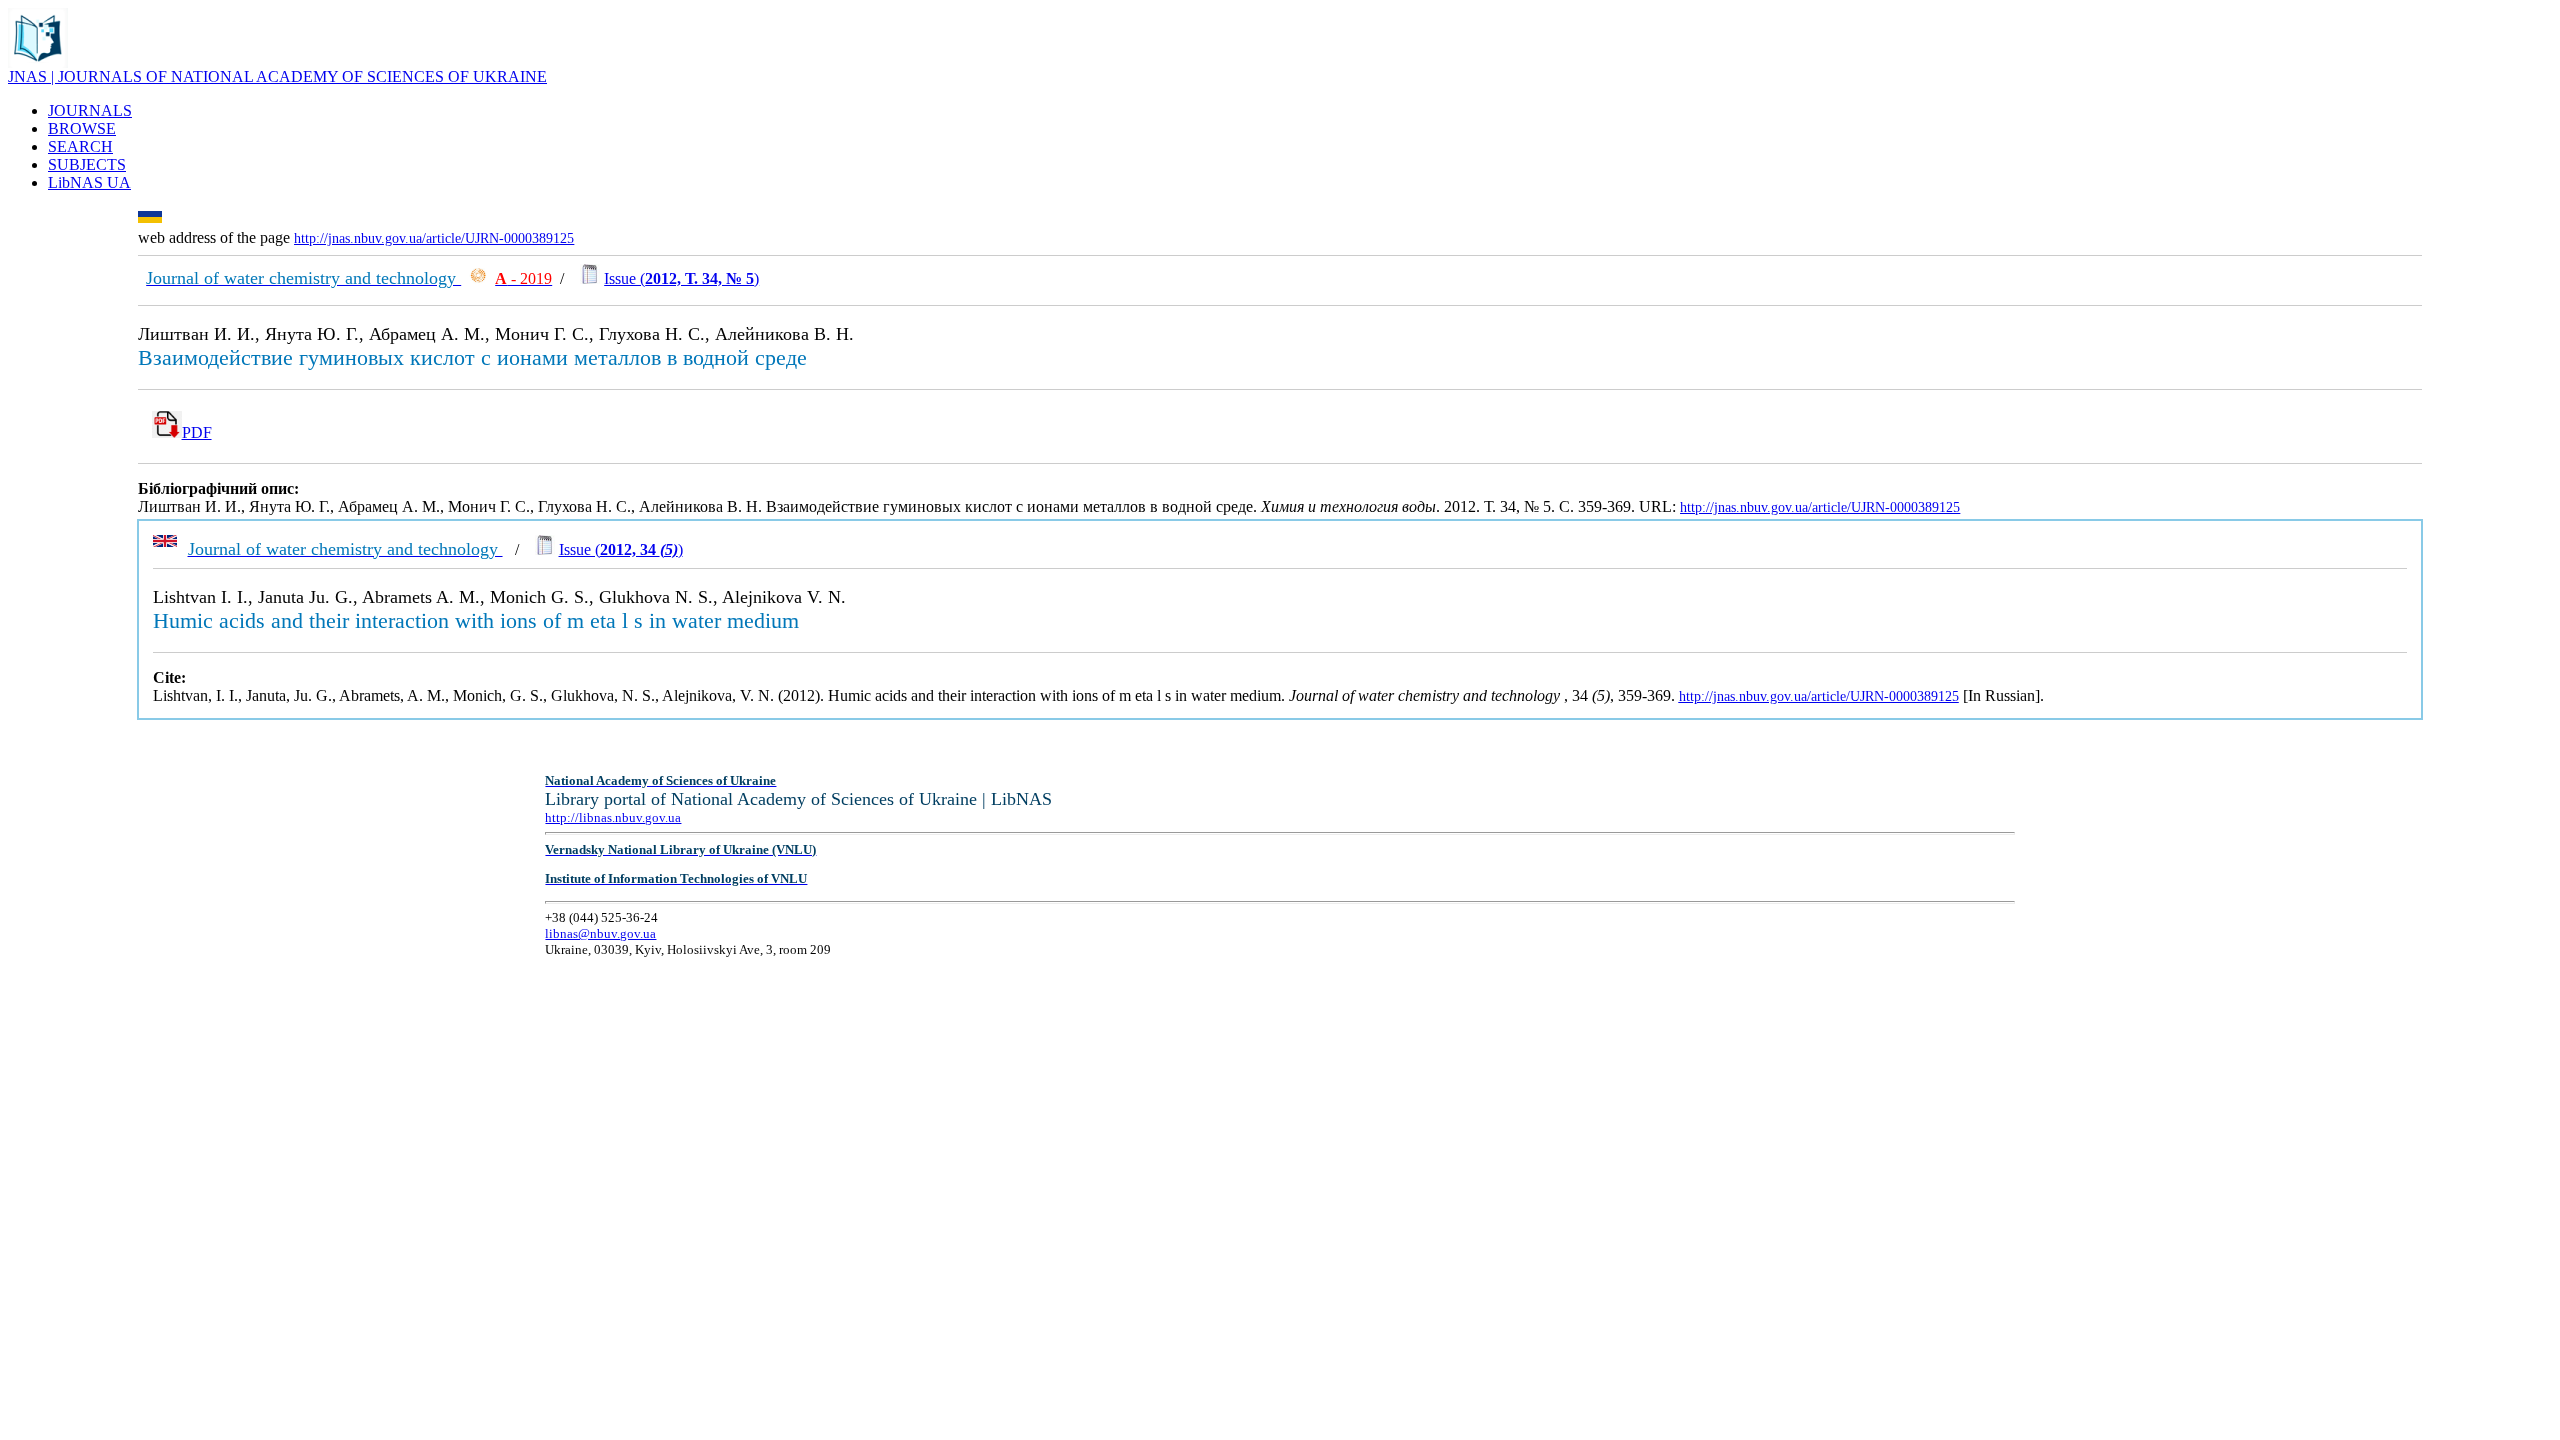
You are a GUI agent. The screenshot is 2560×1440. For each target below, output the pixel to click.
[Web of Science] (478, 278)
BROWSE (82, 128)
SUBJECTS (87, 164)
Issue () (681, 278)
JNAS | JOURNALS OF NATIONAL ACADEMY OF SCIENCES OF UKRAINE (277, 76)
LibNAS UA (89, 182)
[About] (38, 62)
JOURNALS (90, 110)
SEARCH (80, 146)
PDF (197, 432)
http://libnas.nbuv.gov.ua (613, 817)
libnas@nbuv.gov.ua (600, 933)
